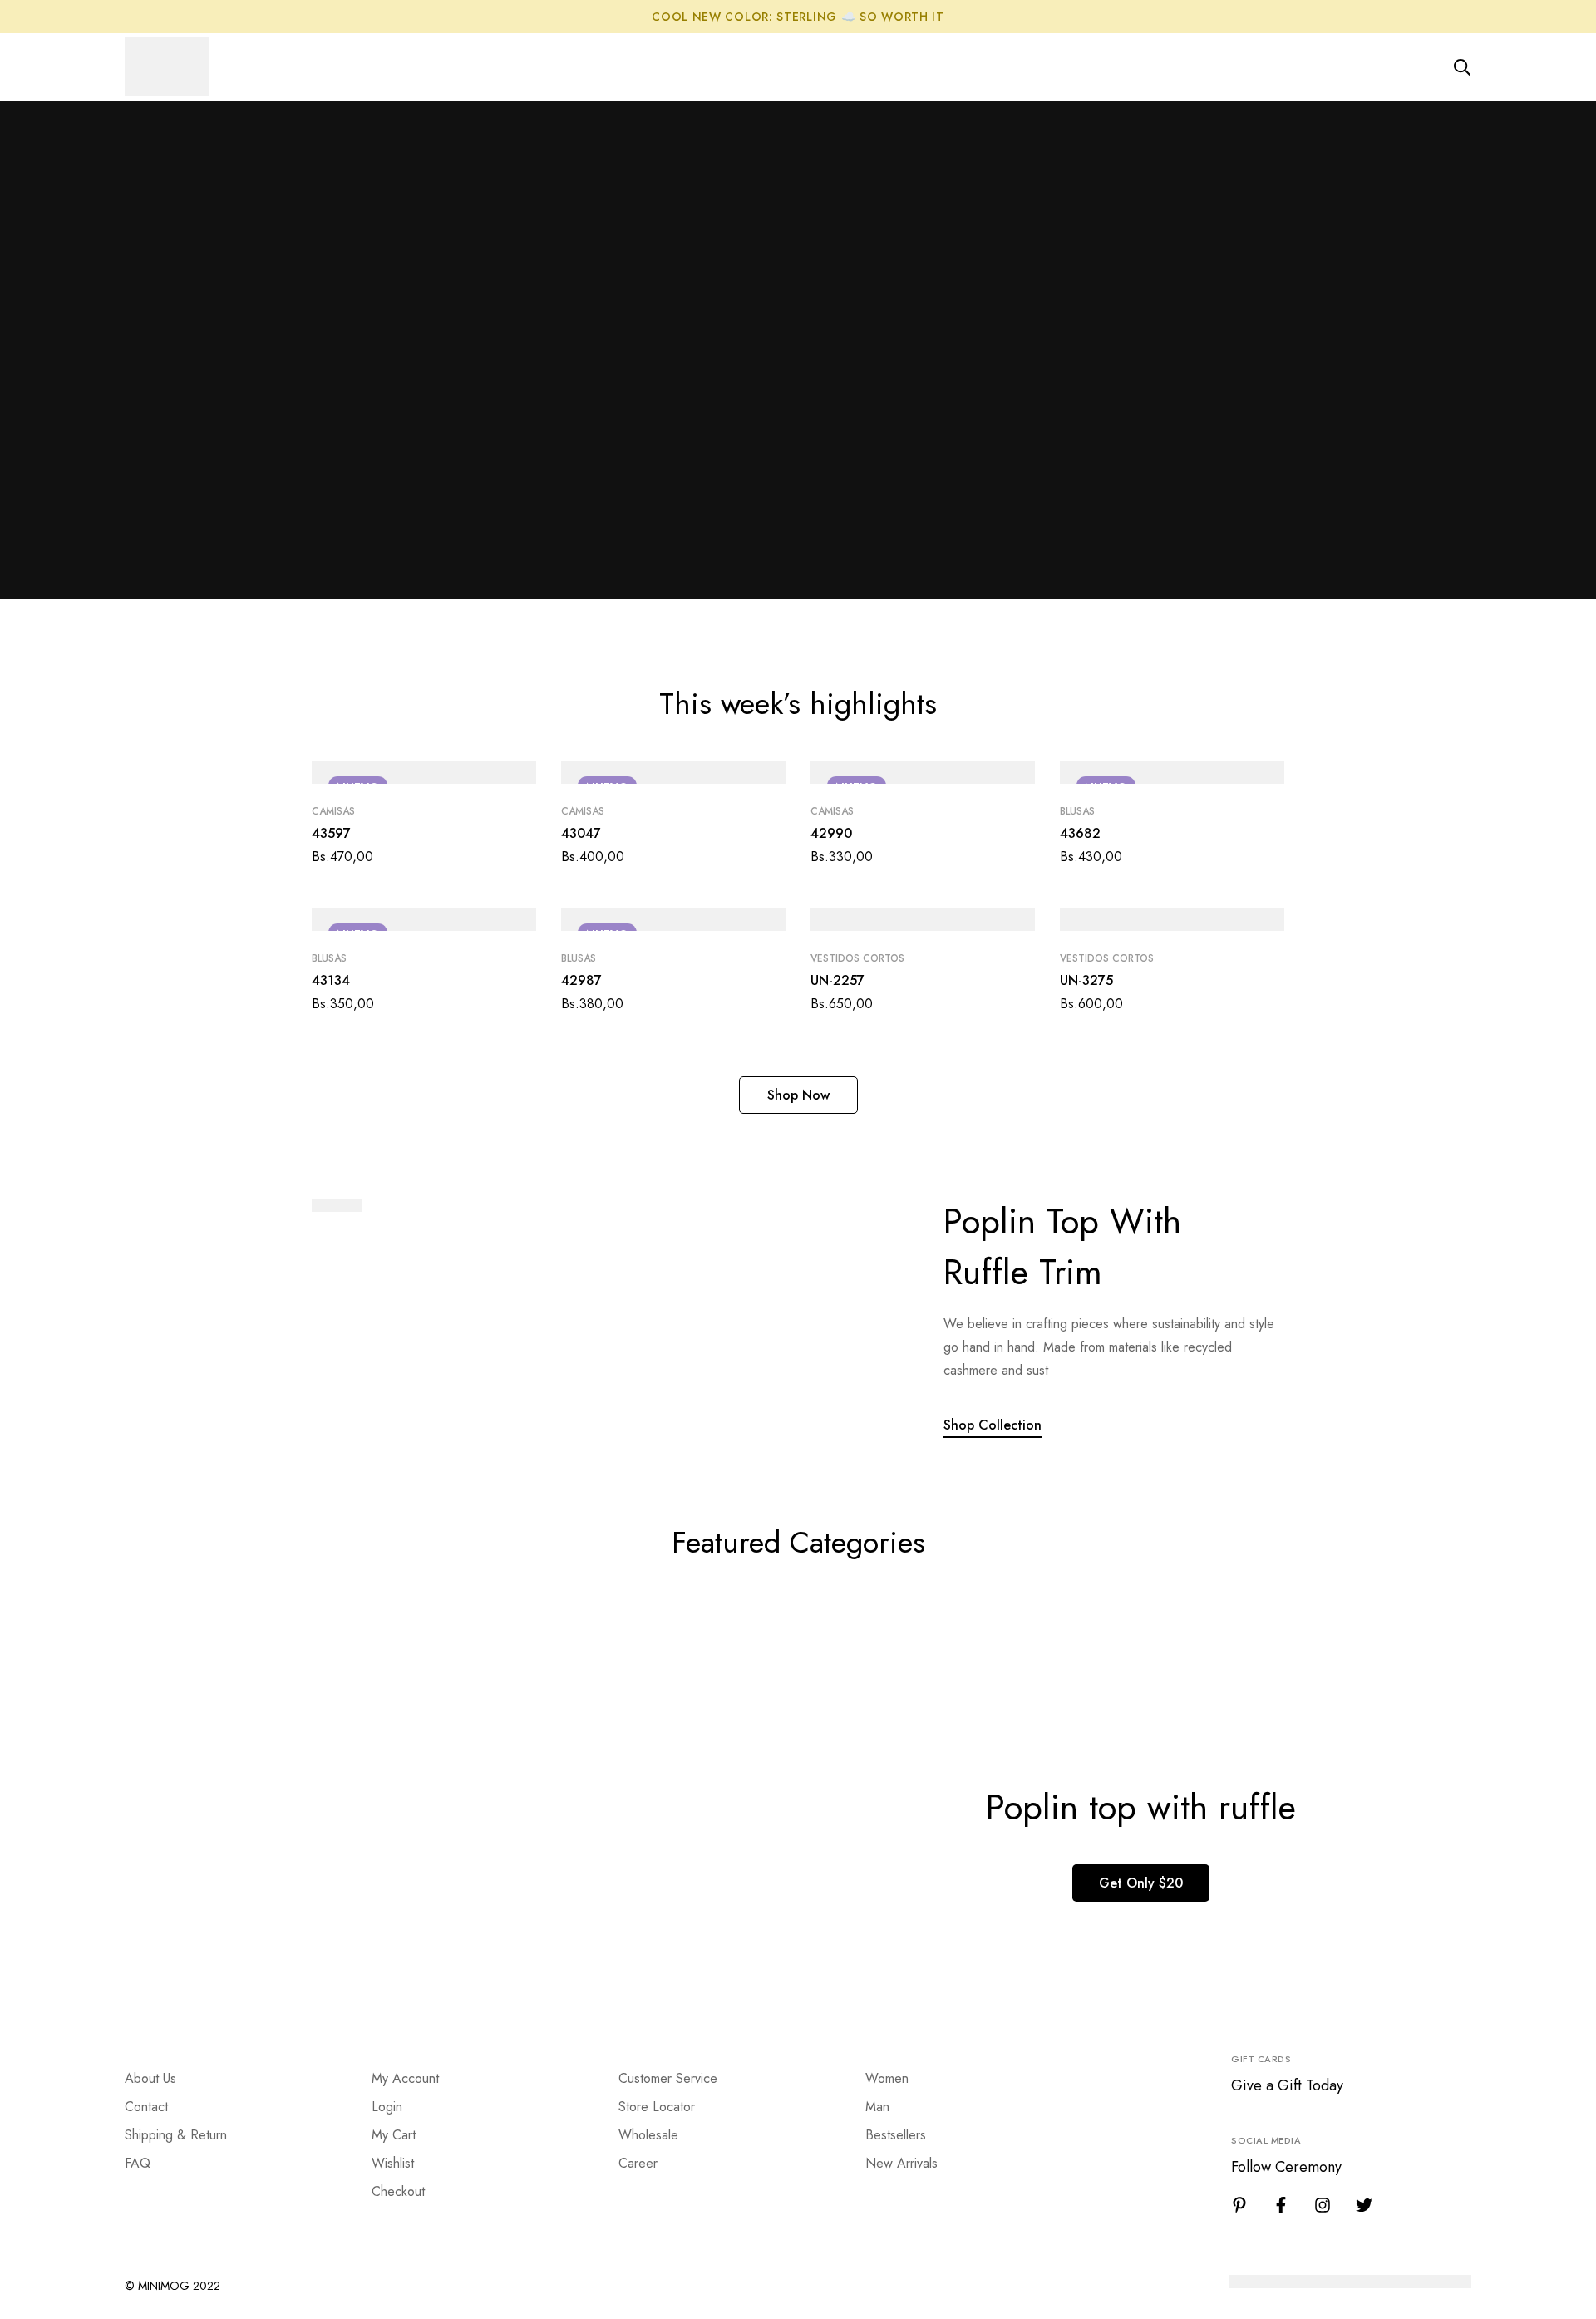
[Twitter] (1364, 2205)
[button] (798, 1095)
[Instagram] (1323, 2205)
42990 (831, 833)
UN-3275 (1086, 980)
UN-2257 (837, 980)
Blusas (1077, 811)
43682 (1080, 833)
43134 (331, 980)
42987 (581, 980)
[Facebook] (1281, 2205)
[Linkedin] (1239, 2205)
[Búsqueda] (1462, 67)
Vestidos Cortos (857, 958)
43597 (331, 833)
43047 (581, 833)
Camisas (333, 811)
